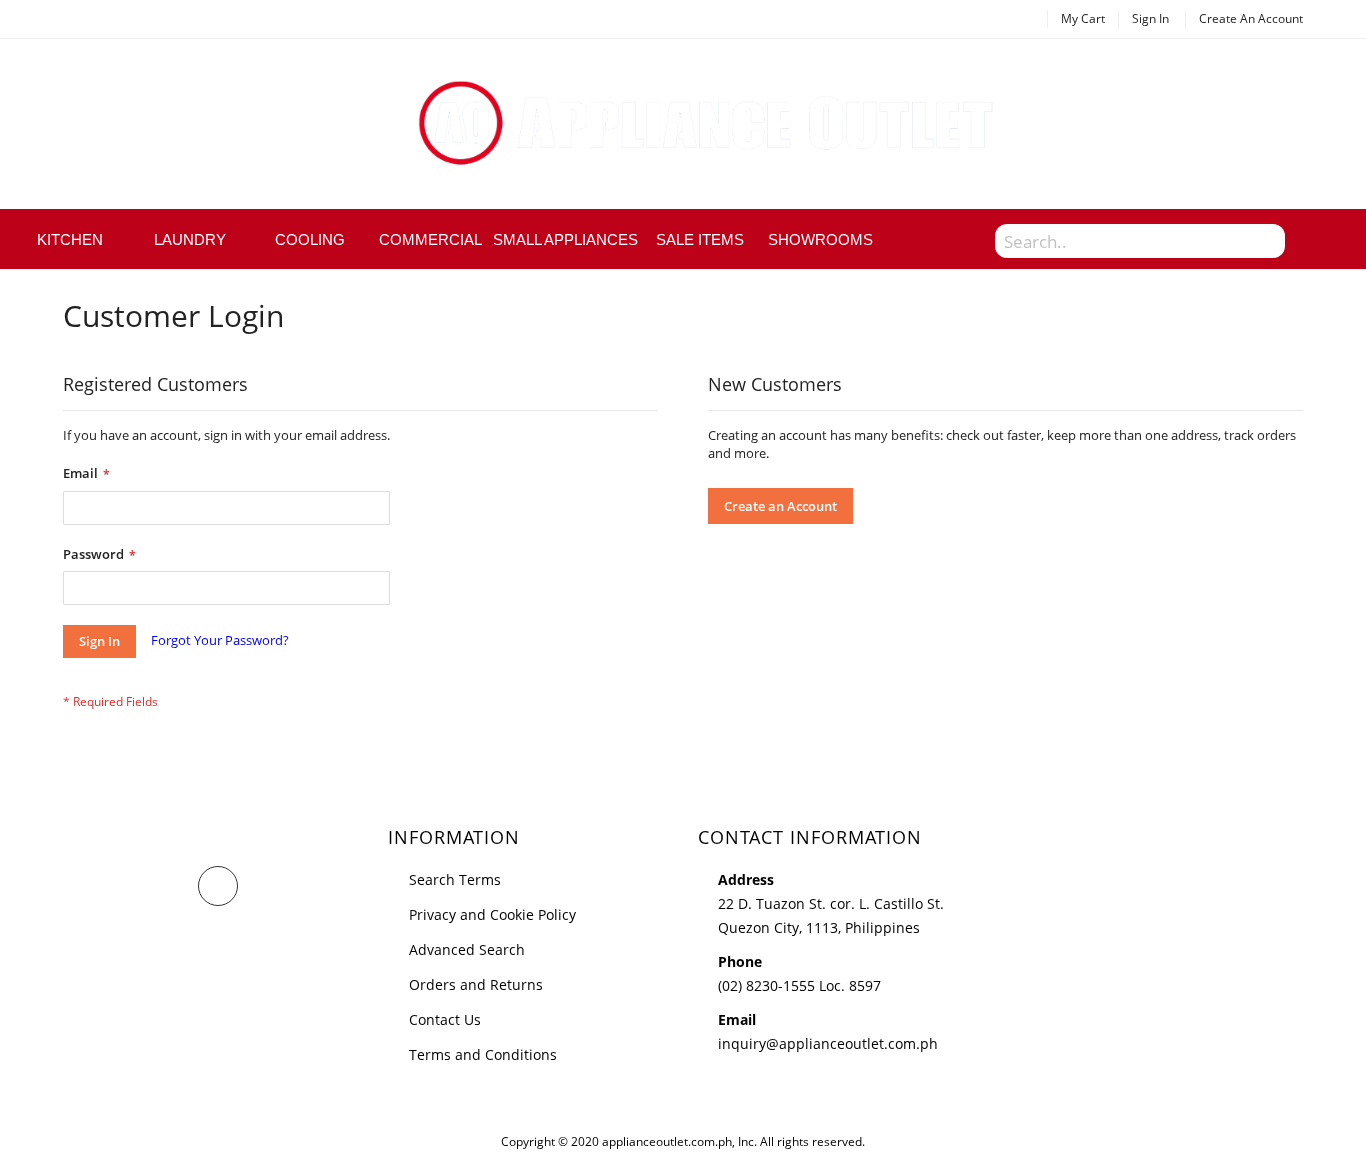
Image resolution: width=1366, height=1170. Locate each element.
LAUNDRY (190, 239)
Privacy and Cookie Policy (492, 914)
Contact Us (445, 1019)
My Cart (1083, 18)
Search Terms (455, 879)
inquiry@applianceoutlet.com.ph (828, 1043)
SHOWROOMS (820, 239)
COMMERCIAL (430, 239)
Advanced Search (467, 949)
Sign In (1150, 18)
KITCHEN (70, 239)
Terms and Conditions (483, 1054)
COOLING (310, 239)
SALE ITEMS (700, 239)
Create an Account (1251, 18)
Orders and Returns (476, 984)
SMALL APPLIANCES (565, 239)
